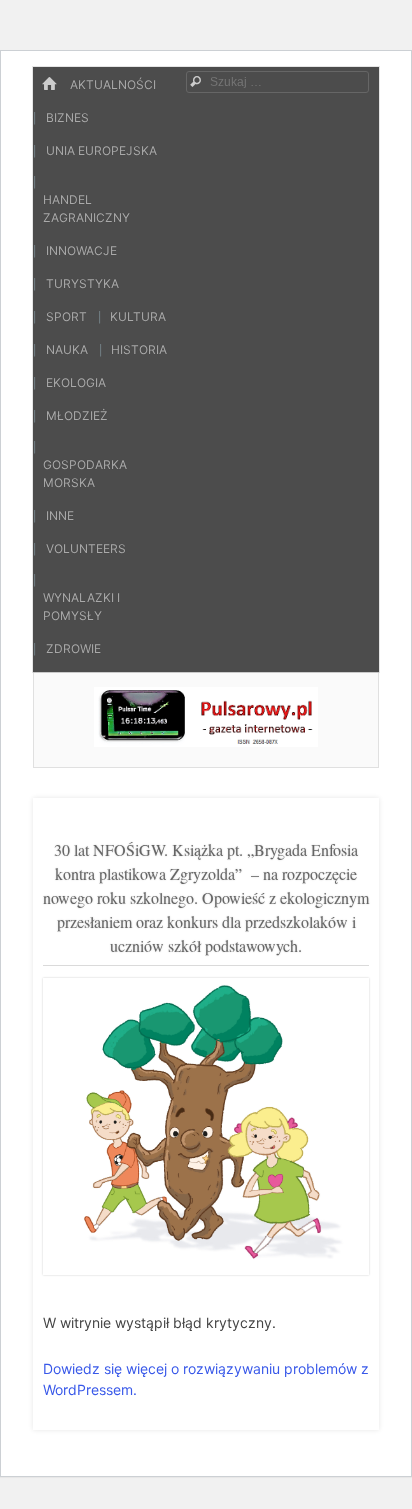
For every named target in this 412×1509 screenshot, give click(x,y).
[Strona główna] (49, 84)
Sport (66, 316)
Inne (60, 515)
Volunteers (86, 548)
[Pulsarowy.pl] (206, 741)
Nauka (67, 349)
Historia (139, 349)
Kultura (138, 316)
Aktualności (113, 84)
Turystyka (82, 283)
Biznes (67, 117)
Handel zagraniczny (86, 208)
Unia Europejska (101, 150)
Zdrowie (73, 648)
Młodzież (77, 415)
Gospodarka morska (85, 473)
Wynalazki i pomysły (81, 606)
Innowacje (81, 250)
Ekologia (76, 382)
